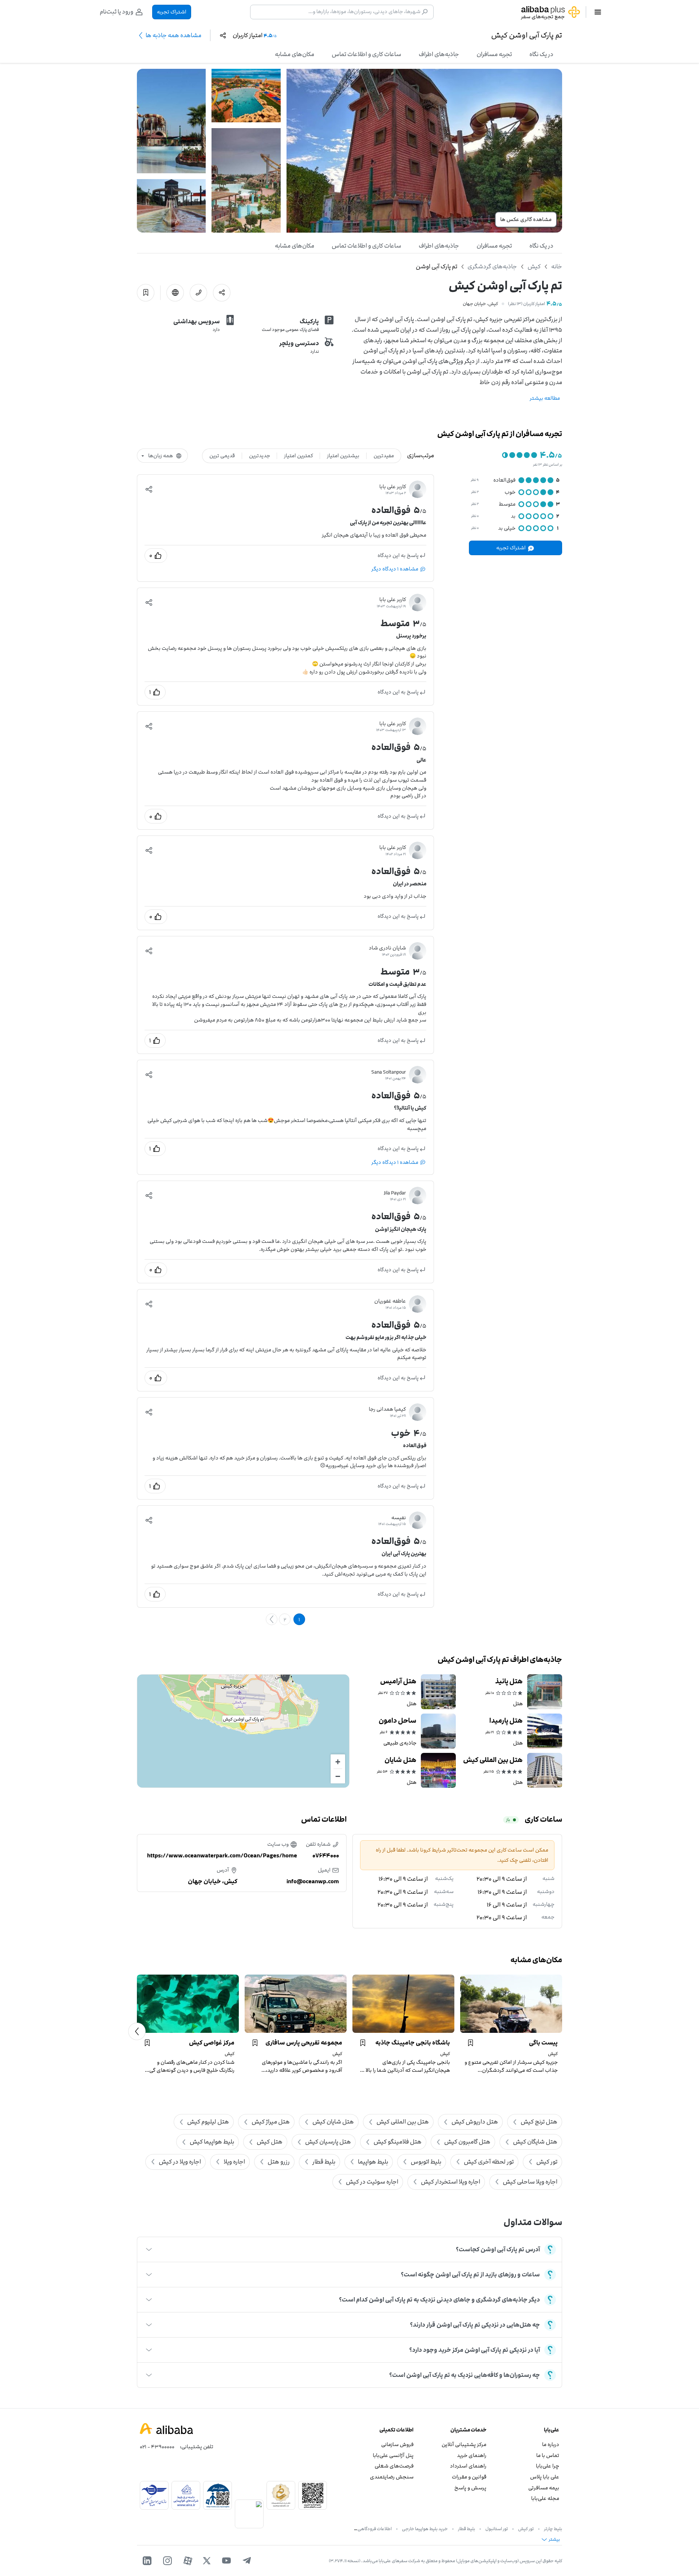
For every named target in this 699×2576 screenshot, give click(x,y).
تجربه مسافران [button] (494, 54)
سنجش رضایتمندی (392, 2477)
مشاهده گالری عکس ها (526, 219)
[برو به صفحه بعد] (272, 1619)
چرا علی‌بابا (548, 2466)
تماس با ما (548, 2455)
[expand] (149, 2249)
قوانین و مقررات (469, 2477)
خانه (557, 266)
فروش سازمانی (397, 2444)
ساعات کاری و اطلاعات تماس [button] (366, 54)
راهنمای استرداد (468, 2466)
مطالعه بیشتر (545, 398)
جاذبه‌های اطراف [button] (439, 54)
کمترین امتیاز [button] (299, 456)
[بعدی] (137, 2031)
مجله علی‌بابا (545, 2498)
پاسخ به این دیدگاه (398, 555)
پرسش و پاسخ (470, 2488)
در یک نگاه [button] (541, 54)
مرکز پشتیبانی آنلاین (464, 2444)
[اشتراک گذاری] (222, 293)
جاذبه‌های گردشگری (492, 266)
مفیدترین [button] (384, 456)
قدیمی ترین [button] (222, 456)
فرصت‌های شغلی (394, 2466)
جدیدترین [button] (260, 456)
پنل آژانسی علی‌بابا (393, 2455)
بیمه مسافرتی (544, 2488)
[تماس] (198, 293)
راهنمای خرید (472, 2455)
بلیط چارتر (553, 2529)
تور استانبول (497, 2529)
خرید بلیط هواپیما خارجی (425, 2529)
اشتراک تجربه (172, 12)
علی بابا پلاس (545, 2477)
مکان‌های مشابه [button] (295, 54)
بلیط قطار (467, 2529)
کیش (534, 266)
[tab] (541, 54)
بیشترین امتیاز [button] (343, 456)
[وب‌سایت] (175, 293)
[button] (149, 489)
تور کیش (526, 2529)
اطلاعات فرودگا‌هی (375, 2529)
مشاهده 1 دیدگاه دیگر (395, 569)
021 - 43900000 (157, 2447)
